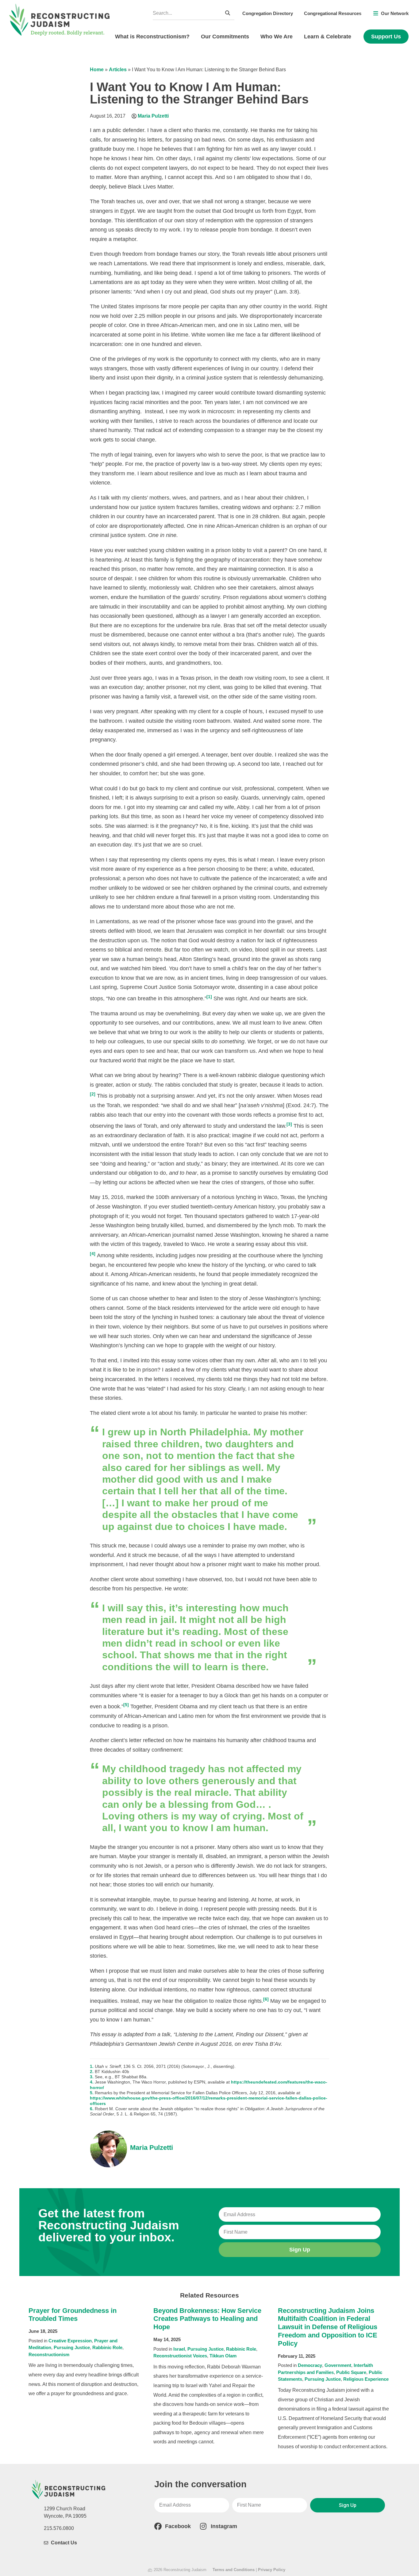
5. (92, 2093)
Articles (118, 70)
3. (92, 2077)
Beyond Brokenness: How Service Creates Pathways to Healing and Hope (207, 2319)
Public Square (351, 2372)
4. (92, 2082)
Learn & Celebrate (328, 37)
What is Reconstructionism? (152, 37)
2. (92, 2072)
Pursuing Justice (72, 2347)
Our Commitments (225, 37)
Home (97, 70)
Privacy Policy (272, 2570)
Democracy (310, 2365)
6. (92, 2109)
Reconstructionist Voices (180, 2356)
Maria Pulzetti (153, 116)
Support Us (386, 37)
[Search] (228, 13)
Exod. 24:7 (301, 1105)
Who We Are (277, 37)
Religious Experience (366, 2379)
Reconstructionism (49, 2354)
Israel (179, 2349)
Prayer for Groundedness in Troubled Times (73, 2315)
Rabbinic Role (107, 2347)
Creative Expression (70, 2341)
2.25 (140, 316)
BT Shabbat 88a (131, 2077)
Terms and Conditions (234, 2570)
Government (338, 2365)
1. (92, 2066)
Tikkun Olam (223, 2356)
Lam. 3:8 (286, 292)
